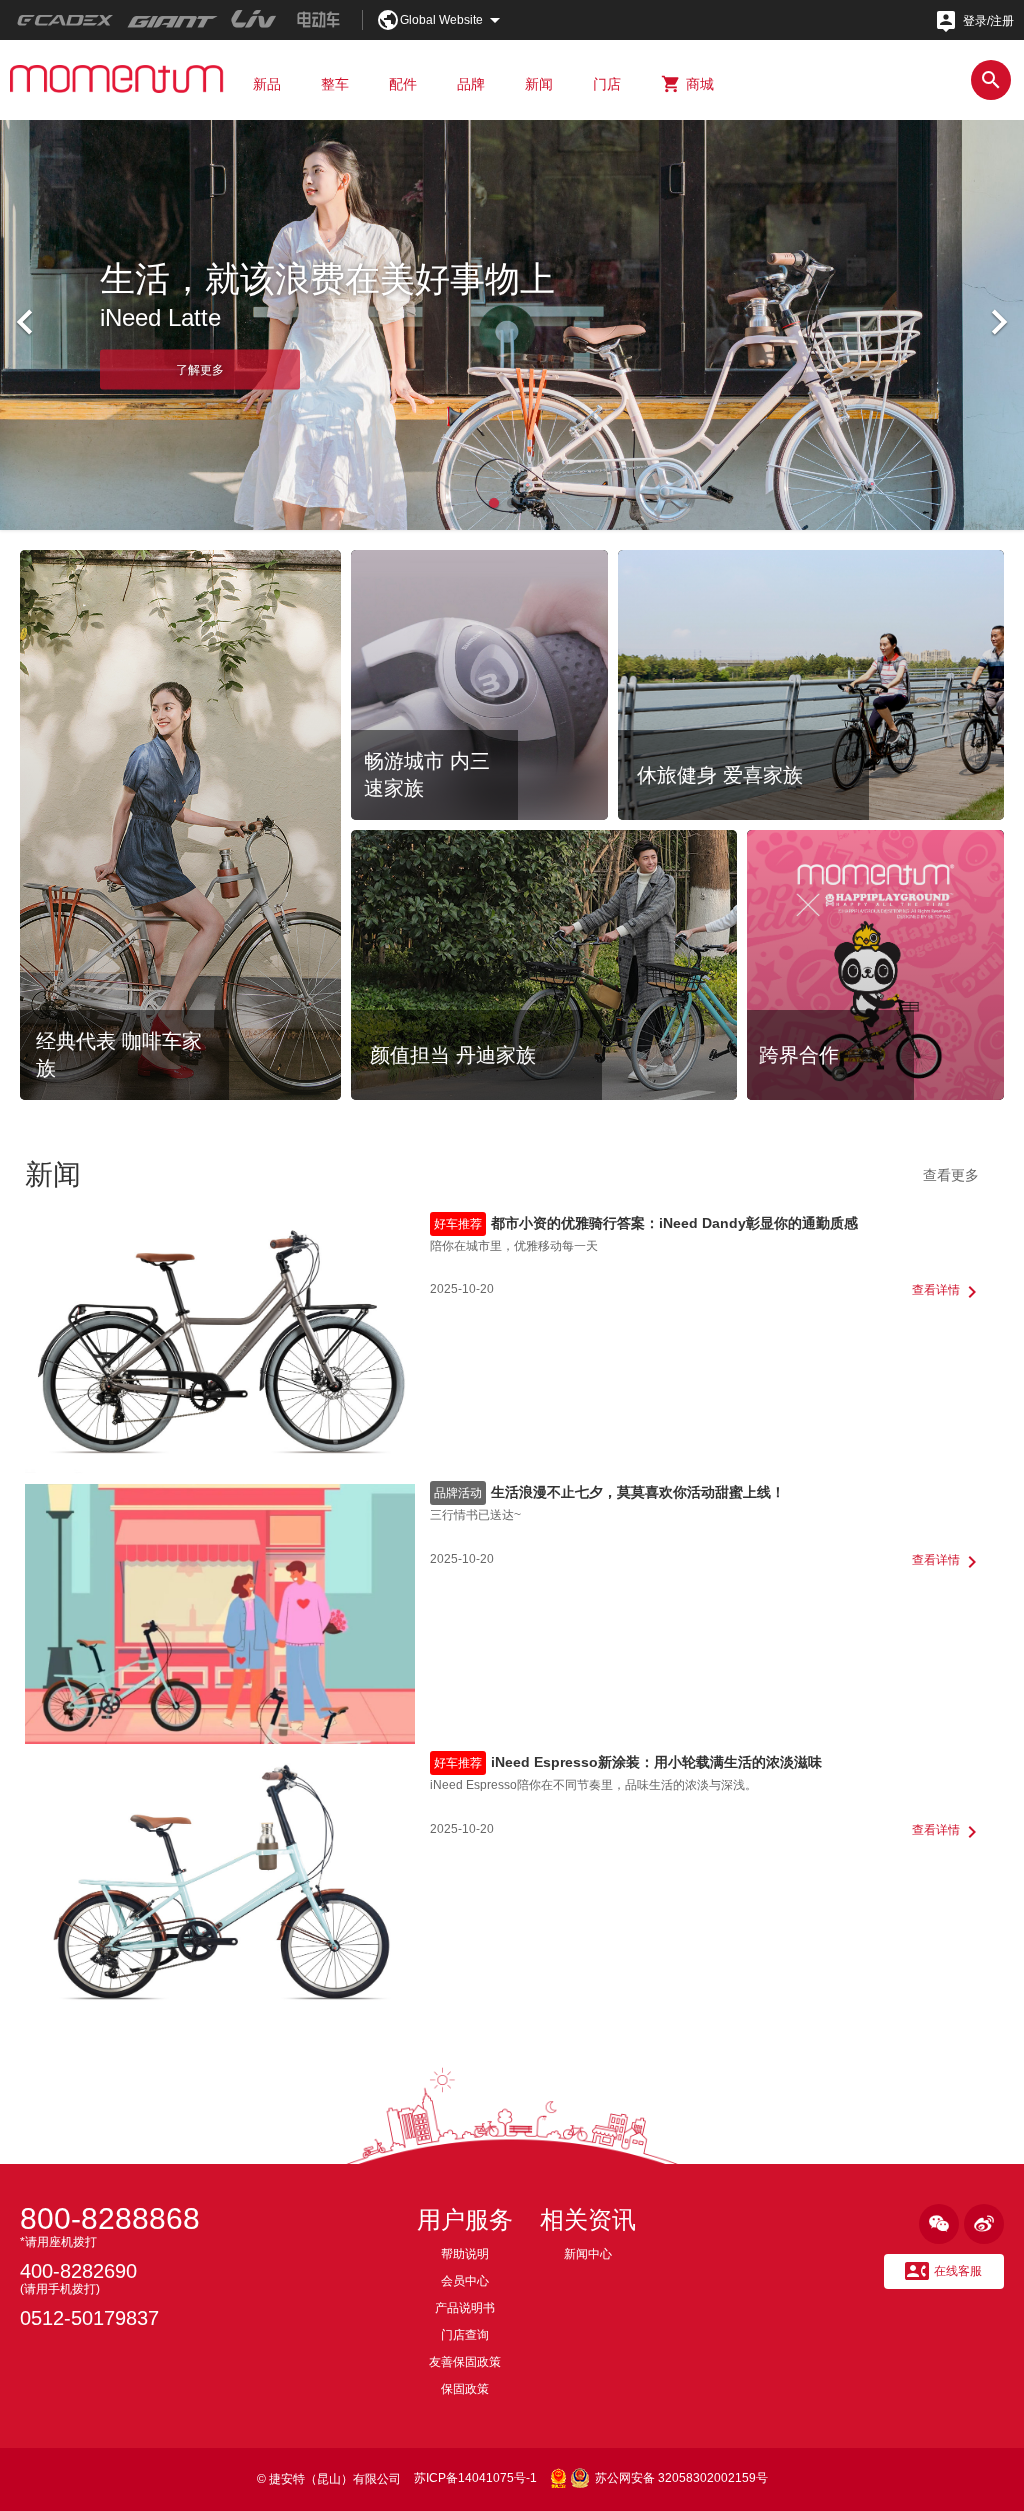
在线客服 (943, 2271)
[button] (494, 503)
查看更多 (951, 1175)
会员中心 (465, 2281)
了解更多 (200, 369)
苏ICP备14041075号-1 (475, 2478)
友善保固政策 (465, 2362)
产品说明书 (465, 2308)
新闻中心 (588, 2254)
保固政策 (465, 2389)
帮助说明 (465, 2254)
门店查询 (465, 2335)
